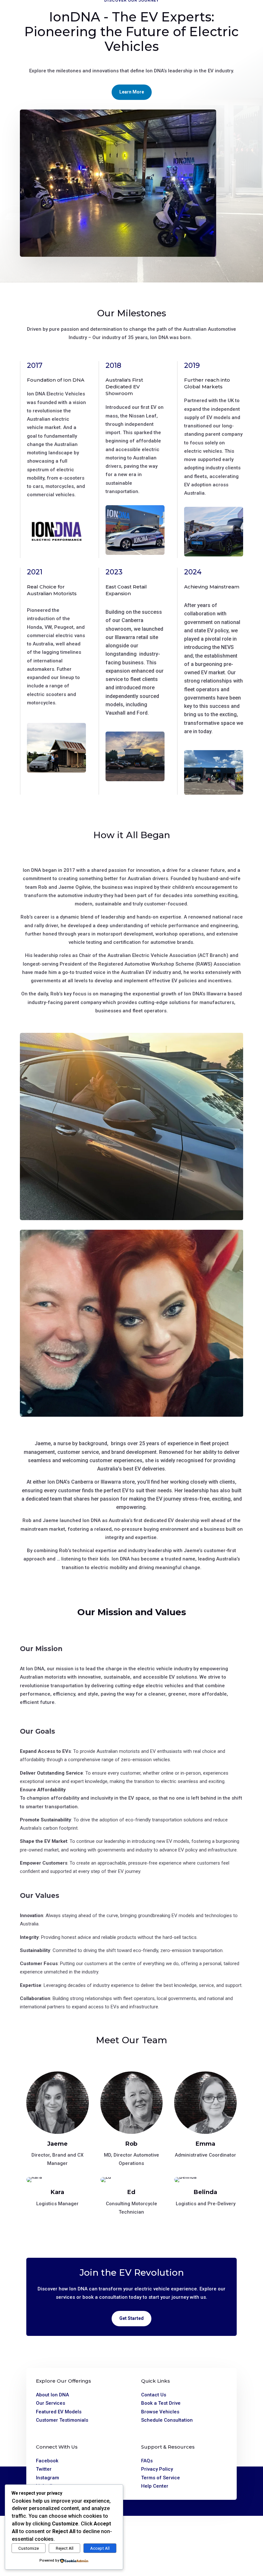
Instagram (47, 2478)
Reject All (65, 2548)
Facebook (47, 2461)
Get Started (131, 2318)
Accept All (100, 2548)
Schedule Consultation (167, 2420)
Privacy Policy (157, 2469)
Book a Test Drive (161, 2403)
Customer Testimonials (62, 2420)
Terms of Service (161, 2478)
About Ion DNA (52, 2395)
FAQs (147, 2461)
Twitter (44, 2469)
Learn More (132, 92)
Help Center (155, 2486)
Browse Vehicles (160, 2412)
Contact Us (154, 2395)
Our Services (51, 2403)
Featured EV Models (59, 2412)
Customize (29, 2548)
